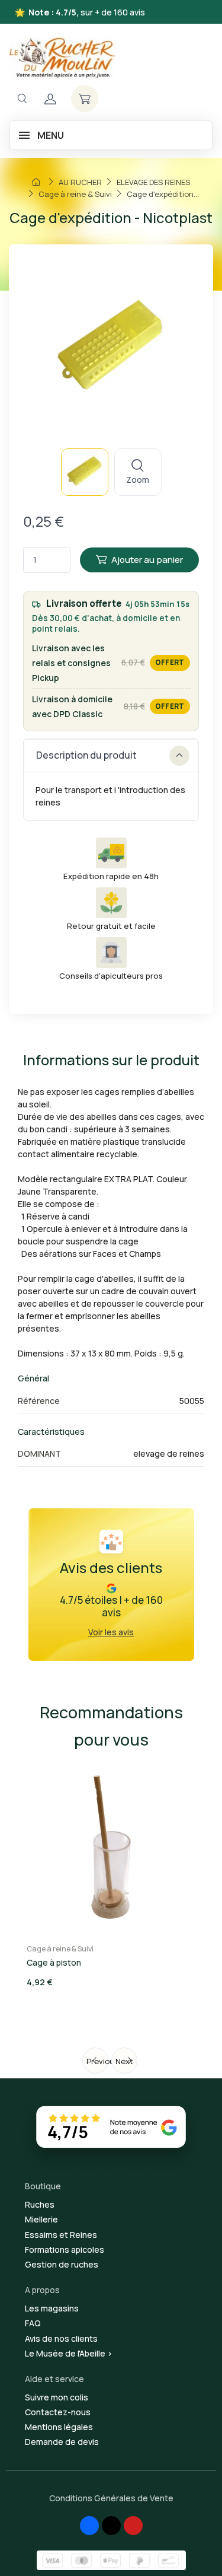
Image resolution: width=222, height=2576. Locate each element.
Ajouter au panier (147, 560)
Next (124, 2061)
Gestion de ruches (62, 2264)
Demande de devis (62, 2442)
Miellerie (41, 2219)
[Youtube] (133, 2526)
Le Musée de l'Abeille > (69, 2353)
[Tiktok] (111, 2526)
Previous (97, 2061)
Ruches (40, 2204)
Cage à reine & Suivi (60, 1949)
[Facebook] (89, 2526)
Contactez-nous (58, 2412)
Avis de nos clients (61, 2338)
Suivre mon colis (57, 2397)
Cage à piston (54, 1962)
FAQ (33, 2323)
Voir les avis (111, 1632)
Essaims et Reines (61, 2235)
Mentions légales (59, 2427)
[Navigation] (22, 99)
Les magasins (52, 2308)
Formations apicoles (65, 2249)
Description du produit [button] (86, 755)
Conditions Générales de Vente (111, 2498)
